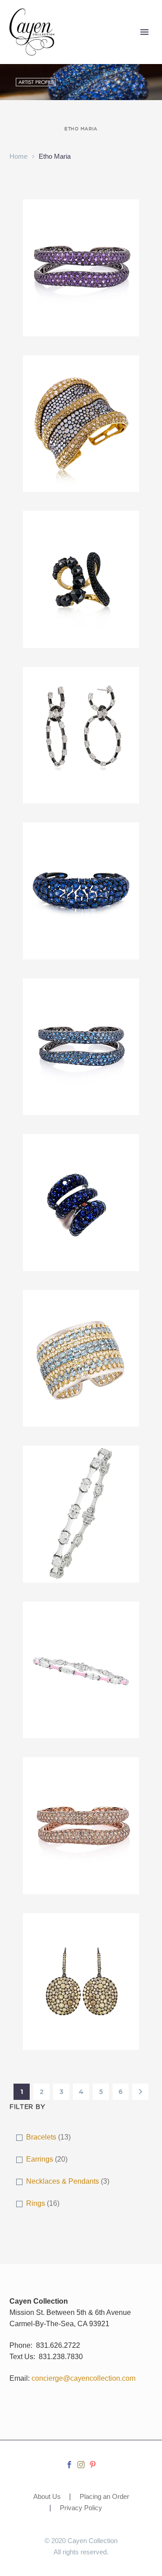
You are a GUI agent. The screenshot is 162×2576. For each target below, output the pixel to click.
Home (18, 156)
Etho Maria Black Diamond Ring (81, 533)
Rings (36, 2203)
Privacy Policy (81, 2508)
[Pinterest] (93, 2465)
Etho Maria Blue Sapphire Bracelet (81, 1001)
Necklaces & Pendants (63, 2181)
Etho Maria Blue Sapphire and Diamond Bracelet (81, 851)
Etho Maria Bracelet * (81, 1462)
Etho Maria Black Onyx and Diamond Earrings (81, 695)
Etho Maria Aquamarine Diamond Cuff (81, 383)
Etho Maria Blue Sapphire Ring (81, 1157)
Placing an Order (104, 2497)
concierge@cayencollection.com (83, 2378)
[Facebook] (69, 2465)
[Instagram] (81, 2465)
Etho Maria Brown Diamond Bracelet (81, 1780)
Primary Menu (144, 32)
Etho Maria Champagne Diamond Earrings (81, 1941)
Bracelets (41, 2137)
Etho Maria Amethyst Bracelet (81, 222)
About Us (47, 2497)
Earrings (40, 2159)
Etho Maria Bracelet (81, 1307)
